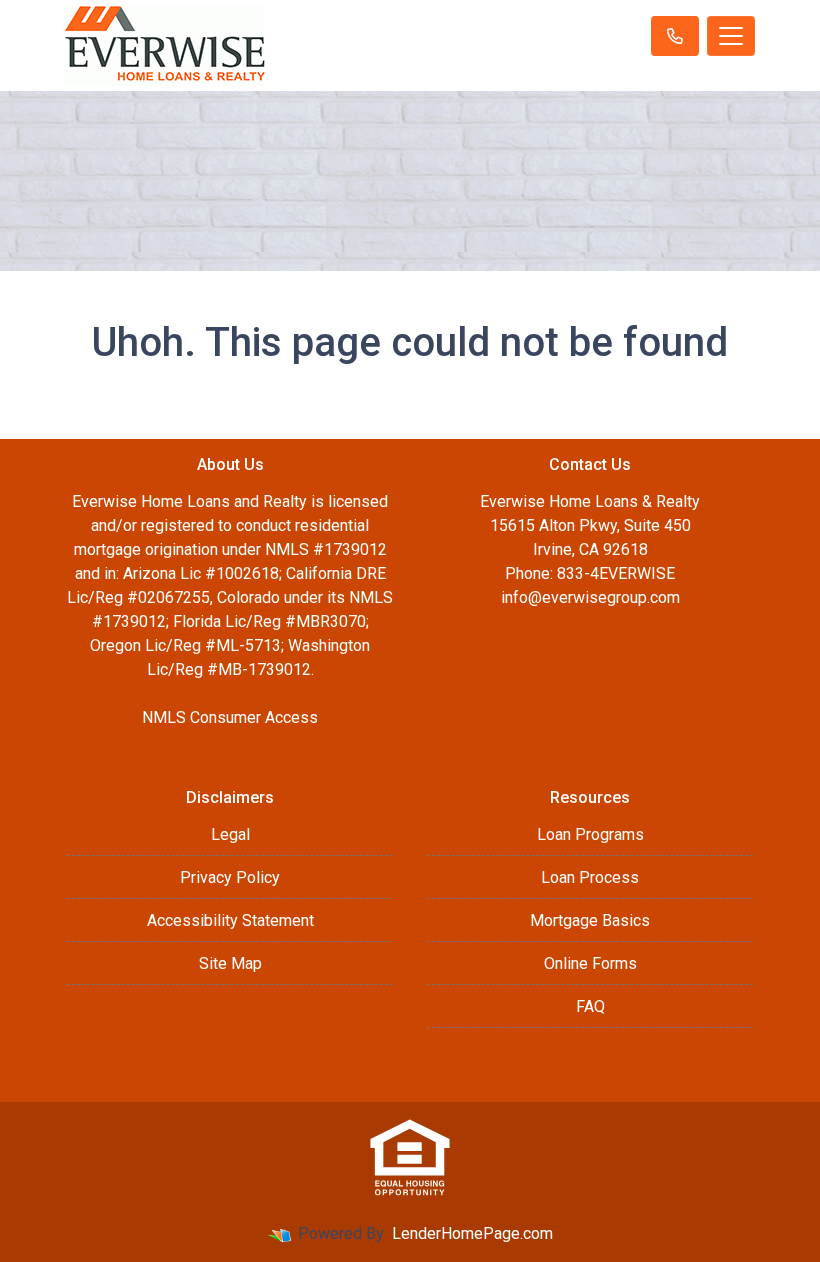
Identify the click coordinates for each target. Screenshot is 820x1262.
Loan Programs (590, 834)
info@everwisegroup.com (590, 597)
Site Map (230, 963)
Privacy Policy (230, 877)
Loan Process (590, 877)
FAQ (590, 1006)
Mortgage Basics (590, 920)
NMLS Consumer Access (230, 717)
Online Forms (590, 963)
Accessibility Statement (230, 920)
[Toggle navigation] (731, 36)
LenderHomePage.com (472, 1233)
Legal (230, 834)
